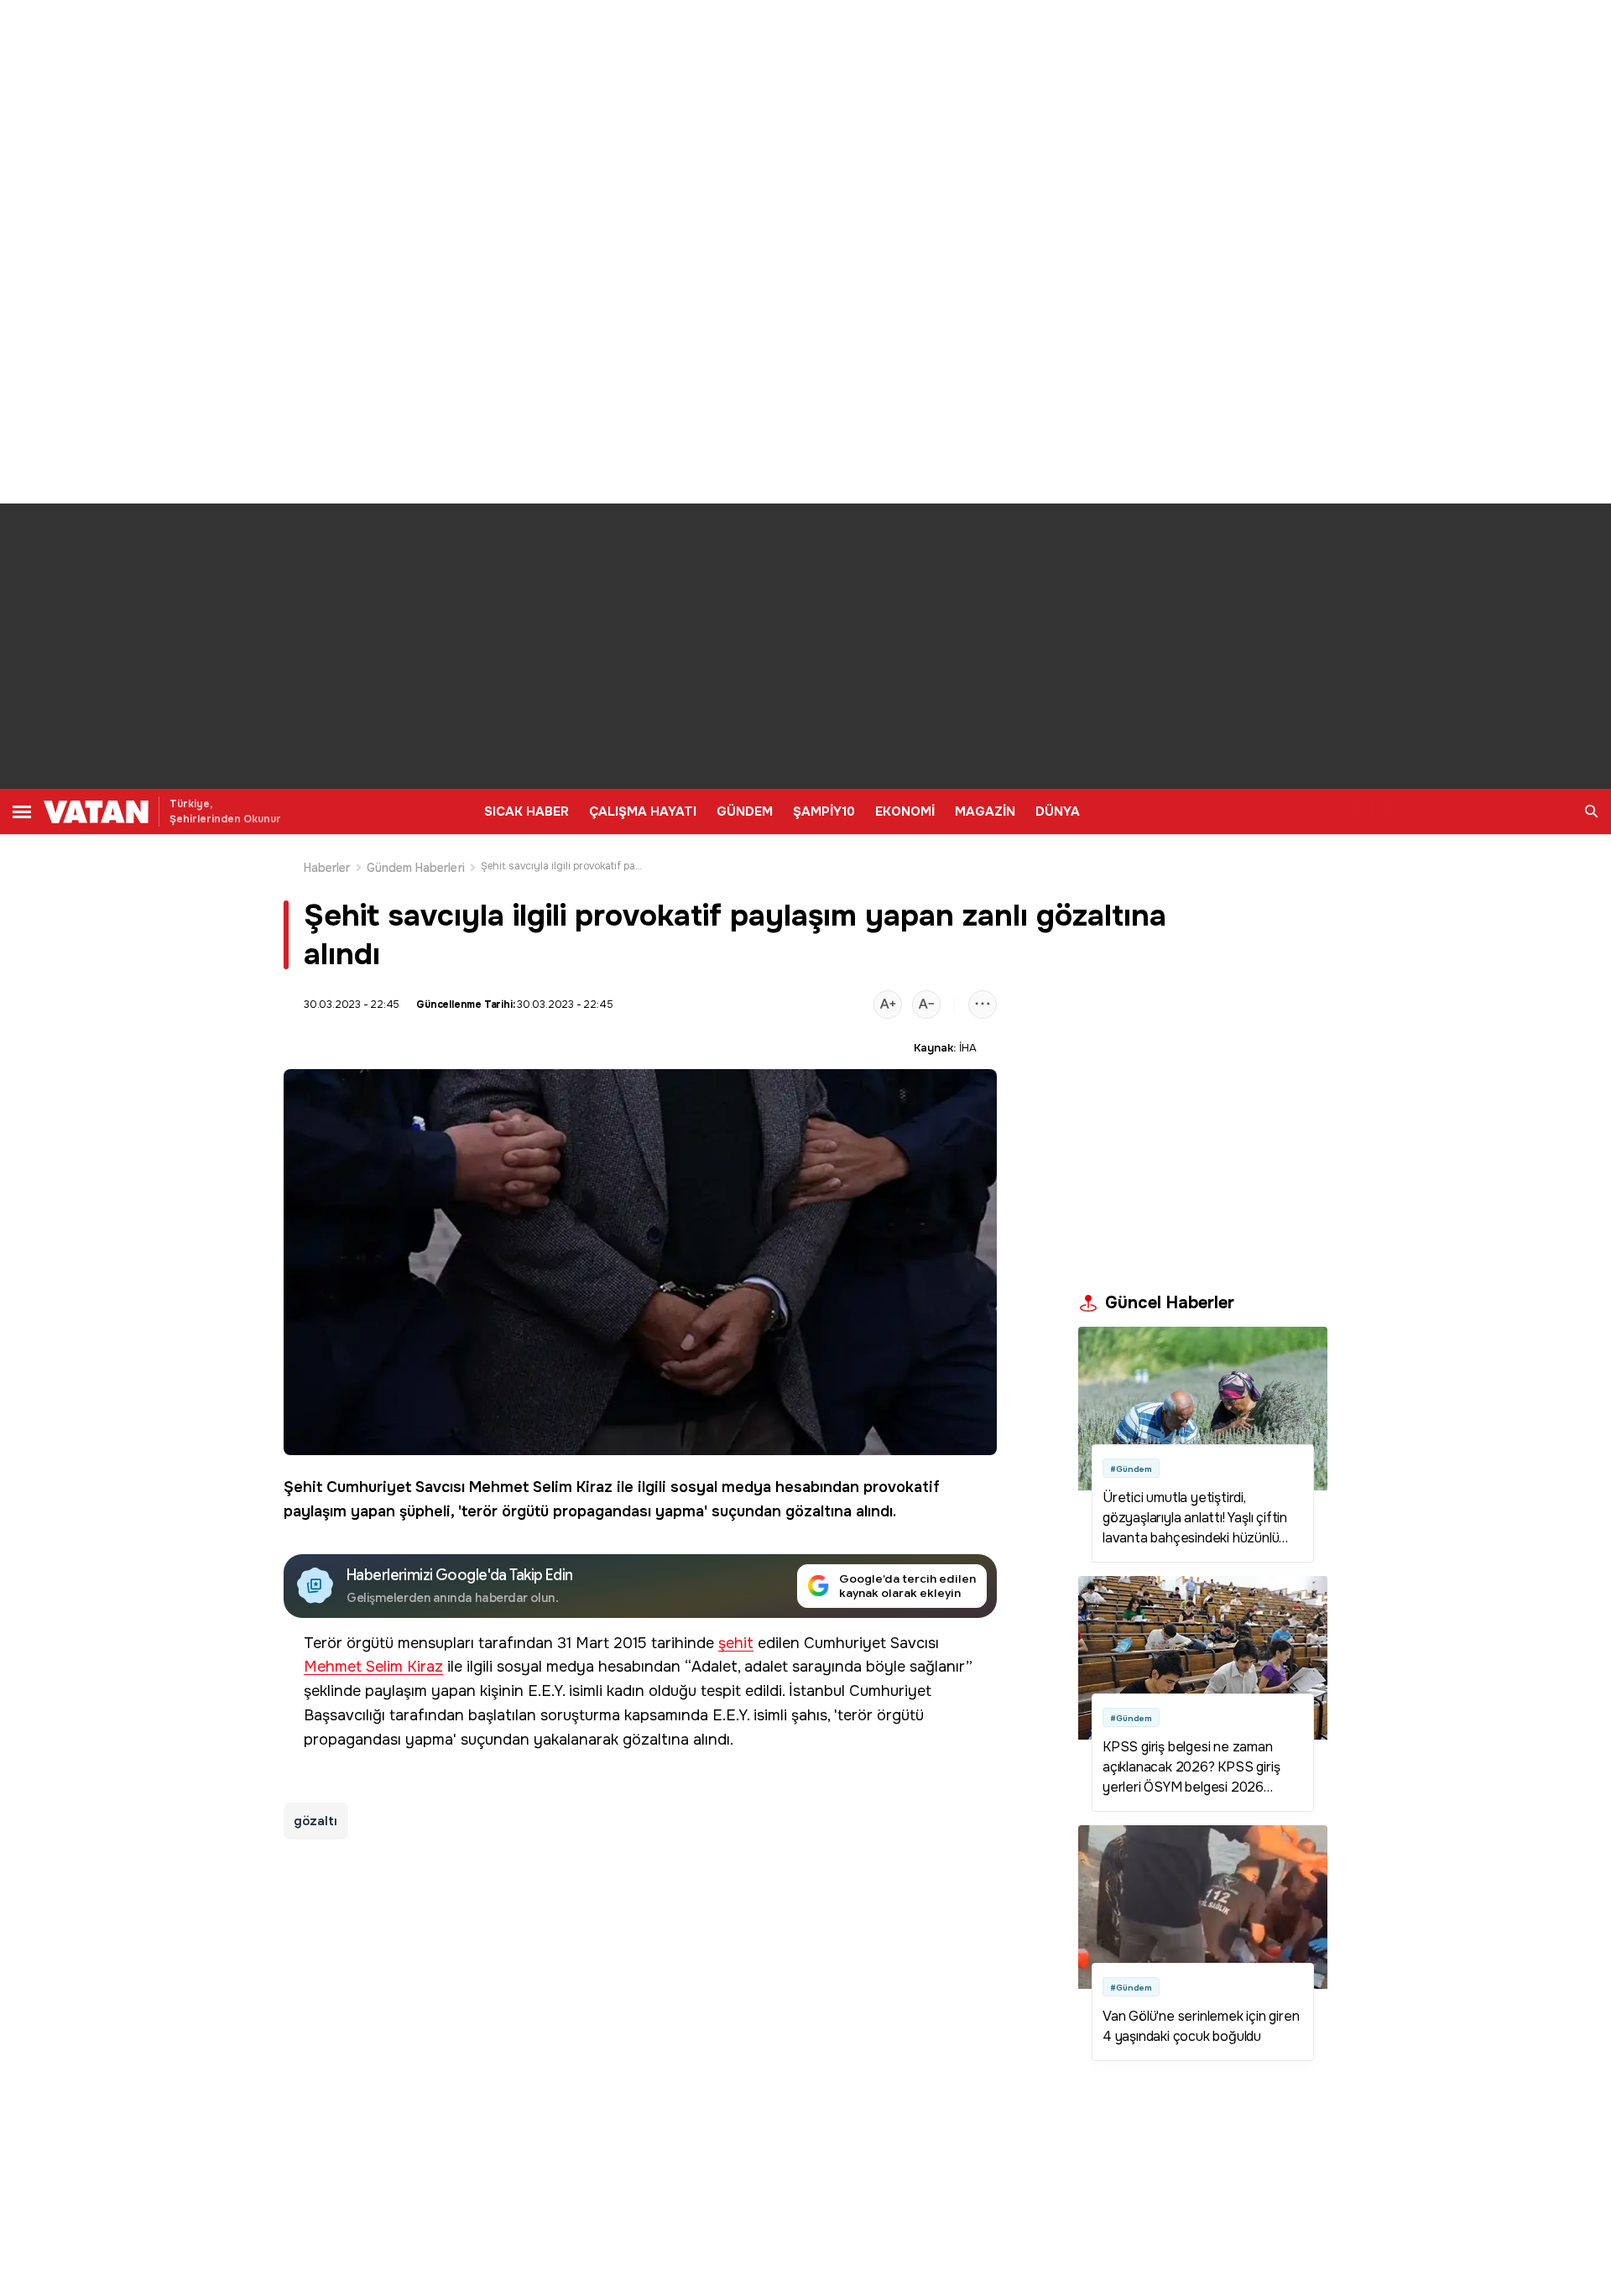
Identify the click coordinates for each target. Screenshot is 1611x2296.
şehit (736, 1644)
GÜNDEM (745, 811)
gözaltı (316, 1821)
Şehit (303, 1487)
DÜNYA (1058, 811)
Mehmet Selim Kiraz (541, 1487)
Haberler (327, 868)
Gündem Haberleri (416, 868)
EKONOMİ (905, 811)
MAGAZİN (985, 811)
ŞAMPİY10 (824, 811)
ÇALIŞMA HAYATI (643, 811)
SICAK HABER (527, 811)
